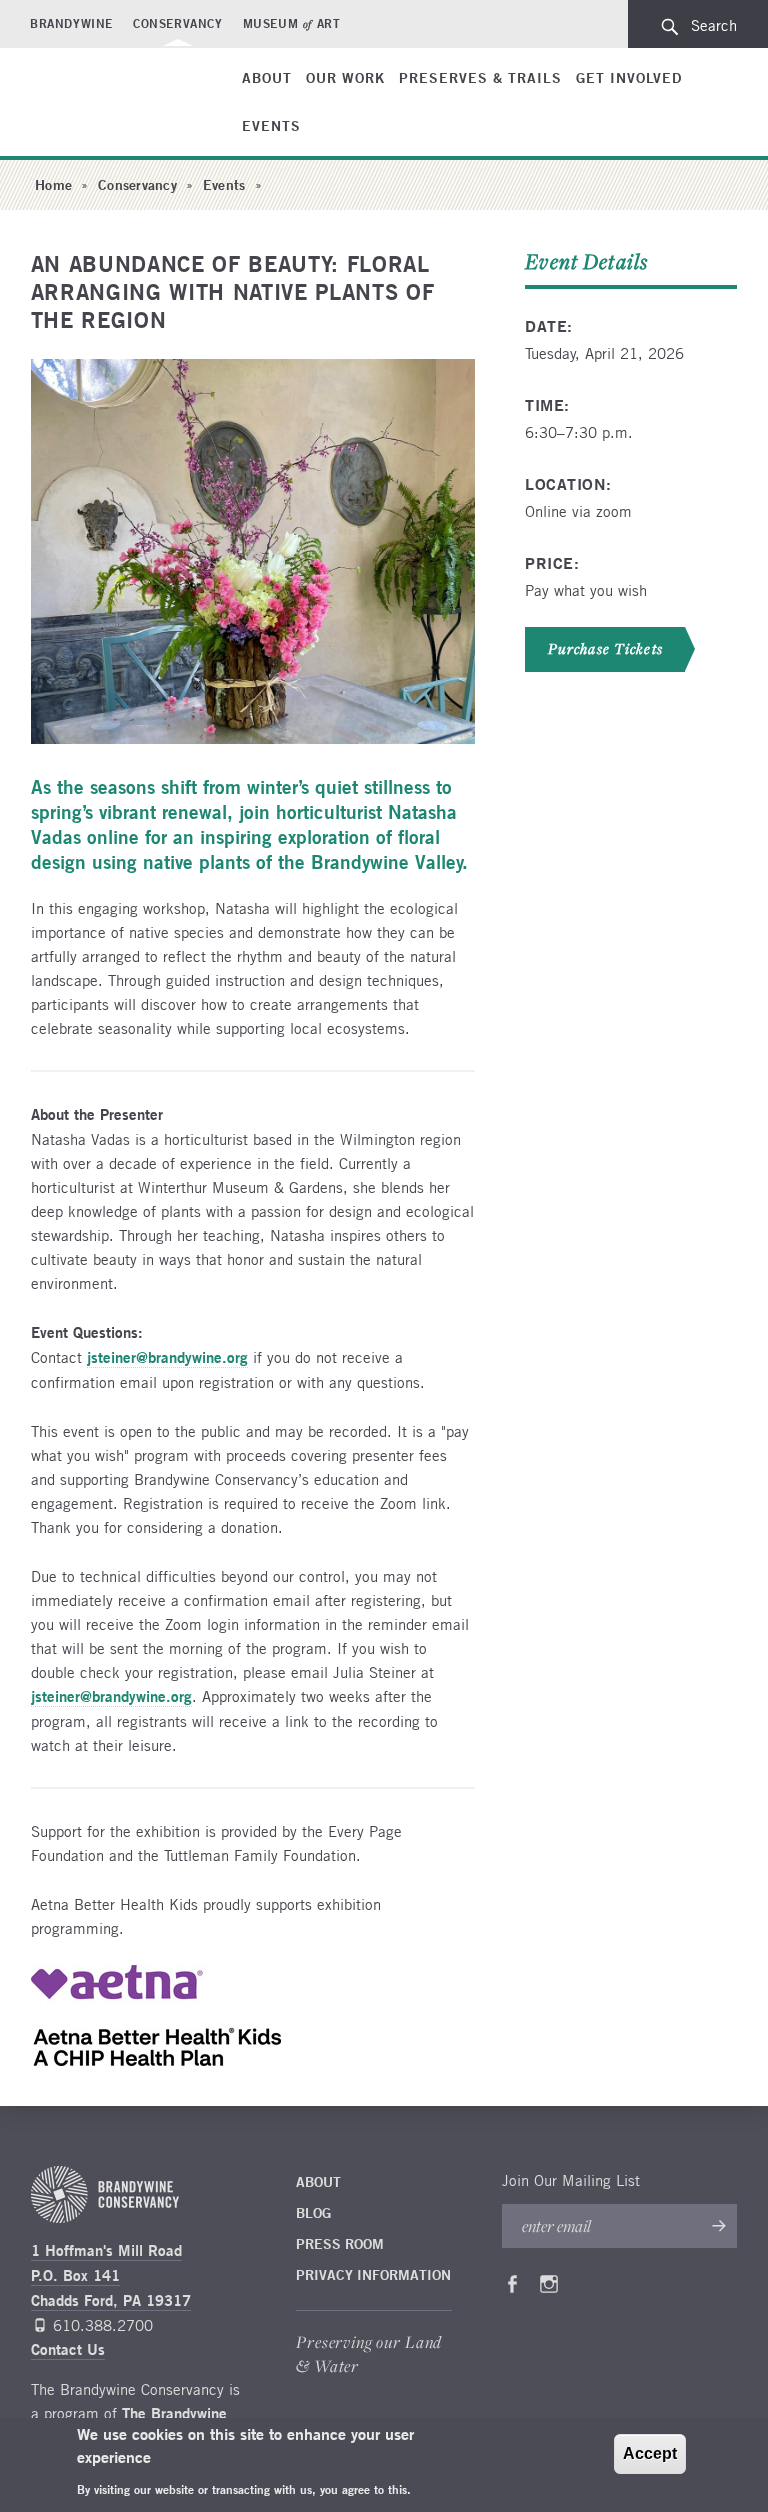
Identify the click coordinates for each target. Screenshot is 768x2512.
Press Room (340, 2244)
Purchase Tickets (605, 649)
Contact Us (68, 2349)
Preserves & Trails (480, 78)
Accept (650, 2453)
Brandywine (71, 23)
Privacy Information (373, 2275)
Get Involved (629, 78)
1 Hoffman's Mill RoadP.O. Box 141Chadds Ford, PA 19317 (111, 2275)
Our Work (345, 78)
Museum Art (292, 23)
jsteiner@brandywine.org (167, 1357)
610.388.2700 (103, 2325)
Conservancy (178, 23)
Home (53, 185)
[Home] (104, 84)
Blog (313, 2213)
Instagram (549, 2288)
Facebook (512, 2288)
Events (271, 126)
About (267, 78)
